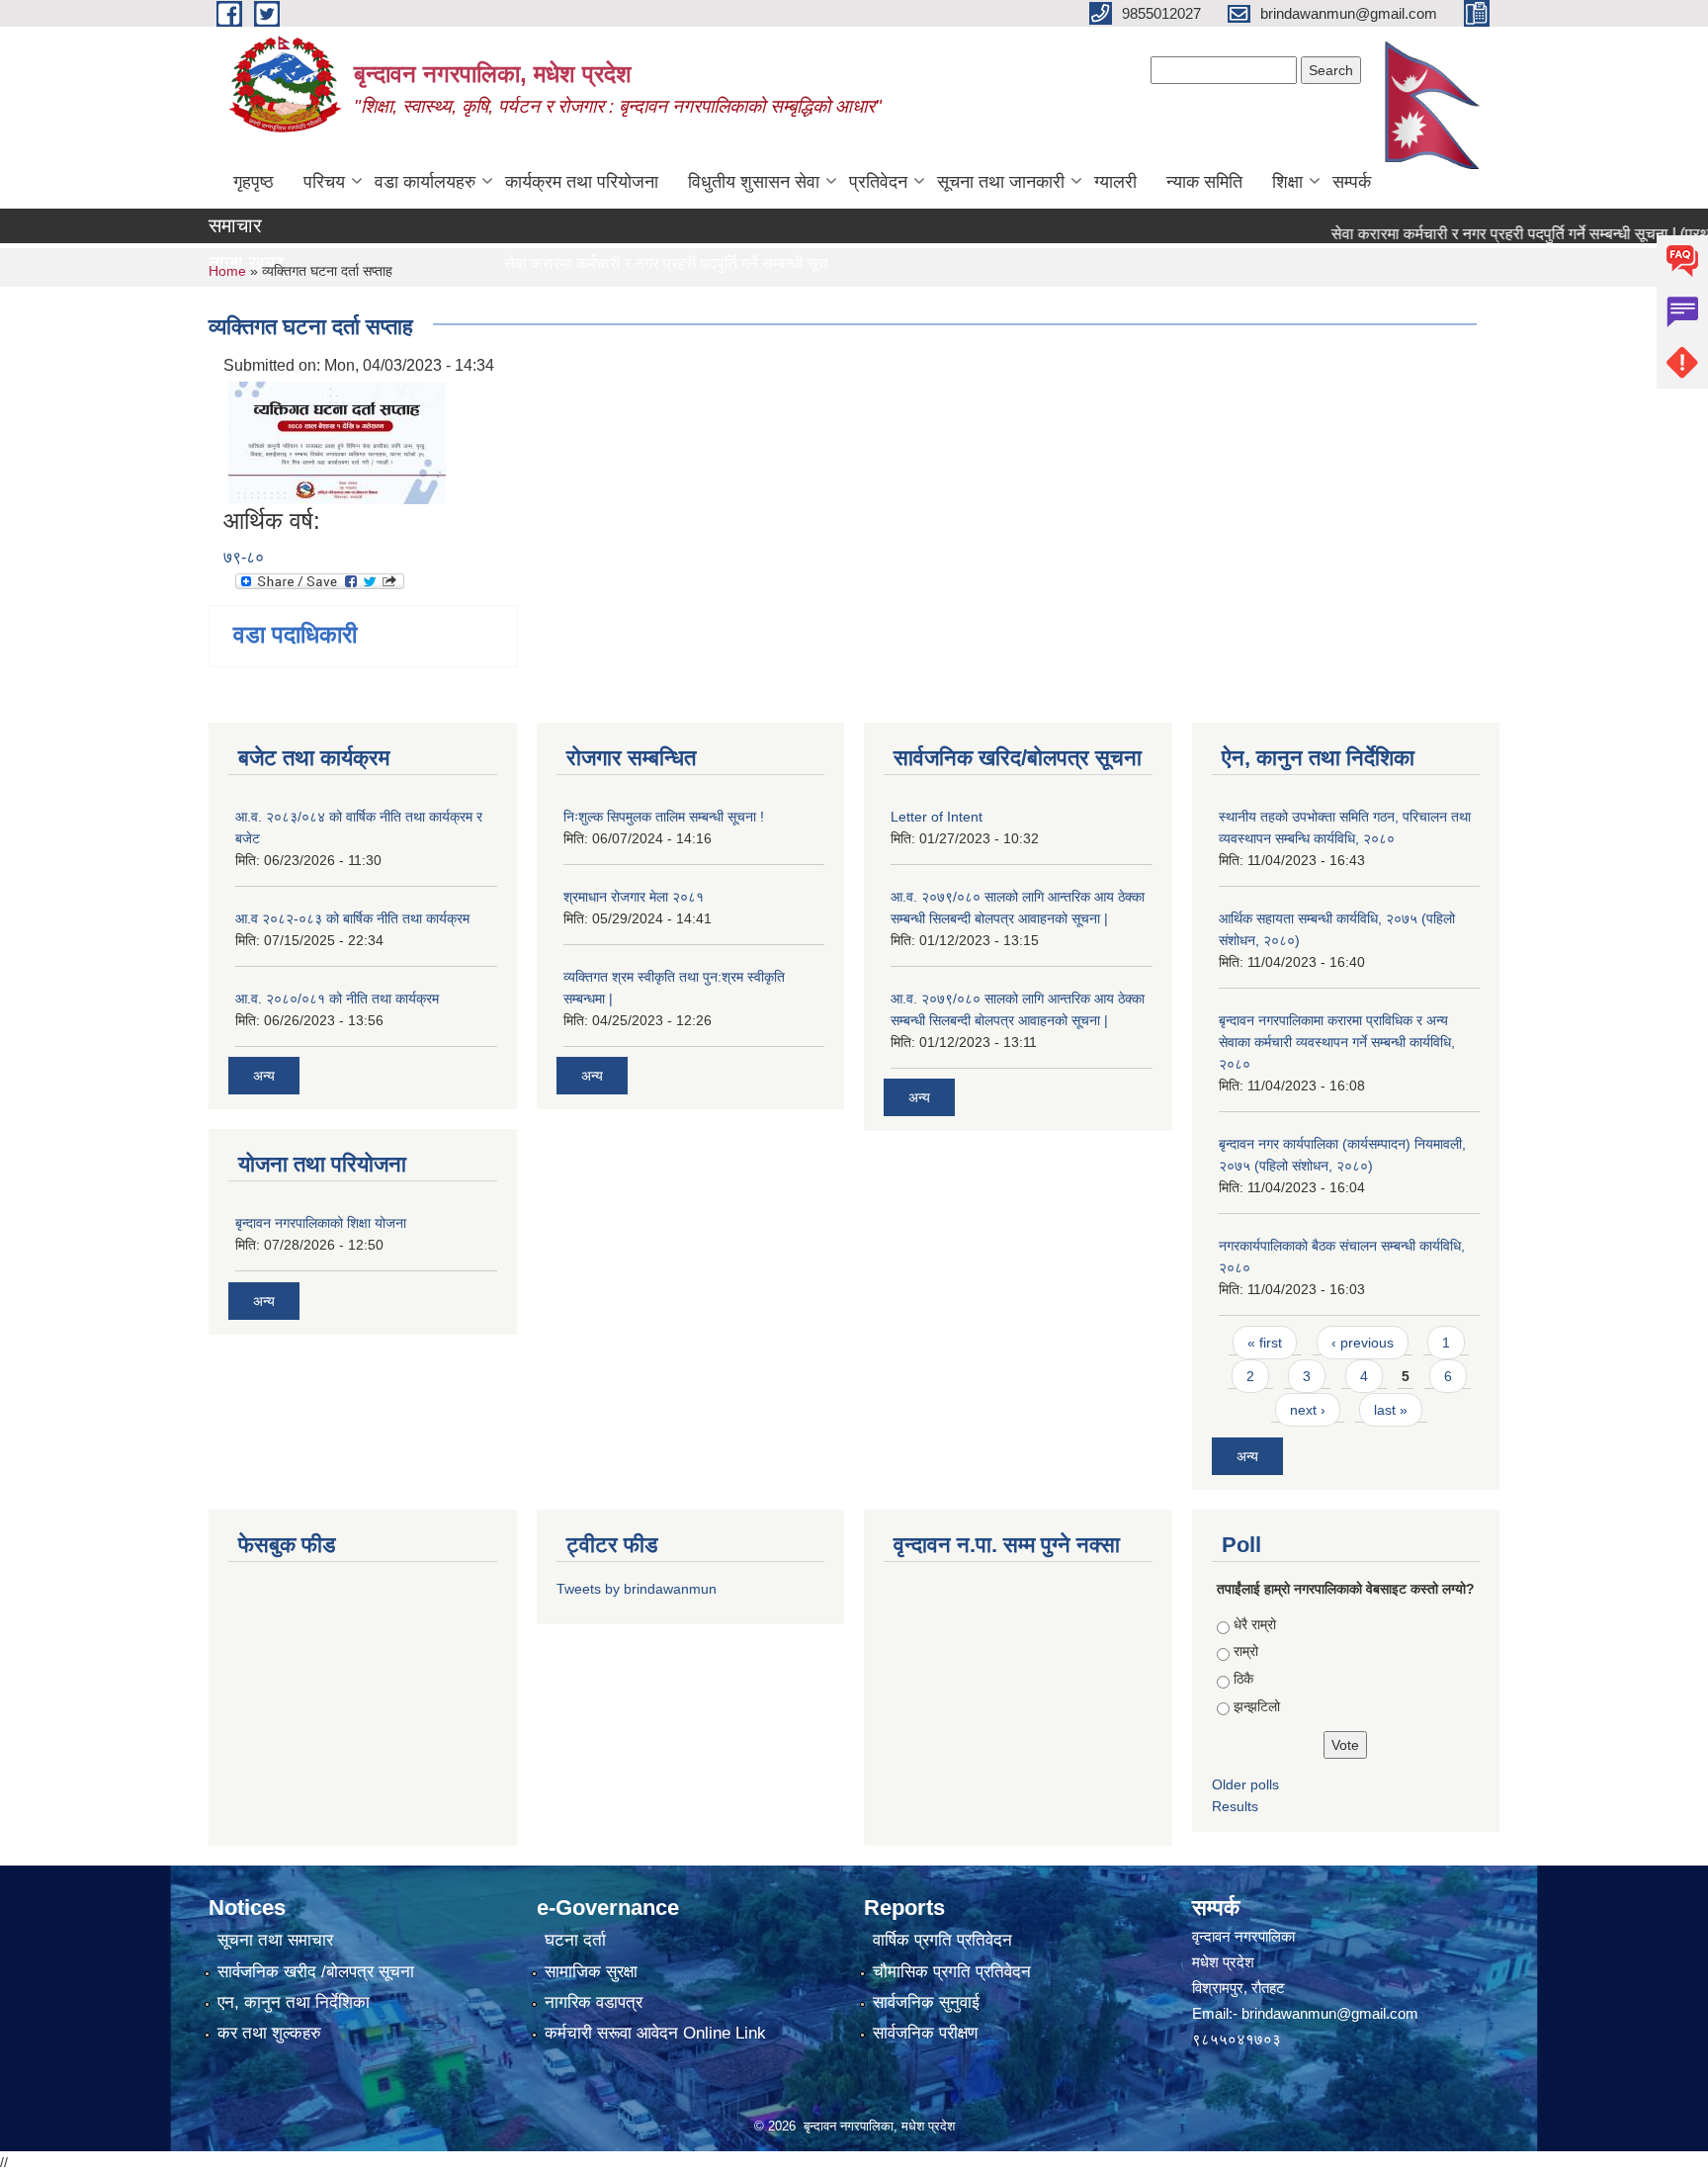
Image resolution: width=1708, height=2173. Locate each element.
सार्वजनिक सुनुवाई (926, 2002)
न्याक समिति (1204, 182)
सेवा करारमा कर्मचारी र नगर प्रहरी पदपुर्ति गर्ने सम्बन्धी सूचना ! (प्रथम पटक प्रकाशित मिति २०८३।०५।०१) (769, 263)
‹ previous (1363, 1343)
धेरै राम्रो (1255, 1624)
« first (1265, 1343)
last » (1391, 1410)
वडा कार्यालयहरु (425, 182)
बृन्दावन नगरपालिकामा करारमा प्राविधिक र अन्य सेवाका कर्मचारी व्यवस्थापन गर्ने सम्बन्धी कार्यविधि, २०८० (1337, 1042)
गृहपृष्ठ (254, 182)
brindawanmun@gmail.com (1330, 2013)
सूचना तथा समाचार (275, 1940)
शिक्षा (1287, 182)
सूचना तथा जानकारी (1001, 182)
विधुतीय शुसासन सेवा (754, 182)
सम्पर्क (1352, 182)
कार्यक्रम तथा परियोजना (582, 182)
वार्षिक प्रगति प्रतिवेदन (942, 1940)
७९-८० (244, 557)
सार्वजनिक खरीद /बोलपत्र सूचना (316, 1972)
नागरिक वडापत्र (594, 2002)
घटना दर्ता (575, 1940)
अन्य (264, 1076)
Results (1235, 1806)
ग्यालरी (1115, 182)
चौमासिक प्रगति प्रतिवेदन (952, 1972)
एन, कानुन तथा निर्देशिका (294, 2002)
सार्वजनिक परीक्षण (925, 2033)
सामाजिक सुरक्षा (591, 1972)
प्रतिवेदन (878, 182)
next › (1308, 1410)
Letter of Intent (937, 817)
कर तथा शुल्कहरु (269, 2033)
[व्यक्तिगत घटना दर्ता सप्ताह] (337, 441)
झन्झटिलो (1257, 1706)
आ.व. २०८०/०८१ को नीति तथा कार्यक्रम (337, 999)
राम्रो (1246, 1651)
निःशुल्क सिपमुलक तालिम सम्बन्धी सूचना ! (664, 817)
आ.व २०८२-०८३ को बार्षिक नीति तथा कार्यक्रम (352, 918)
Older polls (1245, 1784)
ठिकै (1243, 1679)
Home (227, 271)
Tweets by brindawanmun (637, 1589)
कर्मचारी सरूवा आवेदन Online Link (655, 2033)
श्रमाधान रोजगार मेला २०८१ (634, 897)
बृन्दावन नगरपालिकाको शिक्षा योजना (321, 1223)
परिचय (324, 182)
